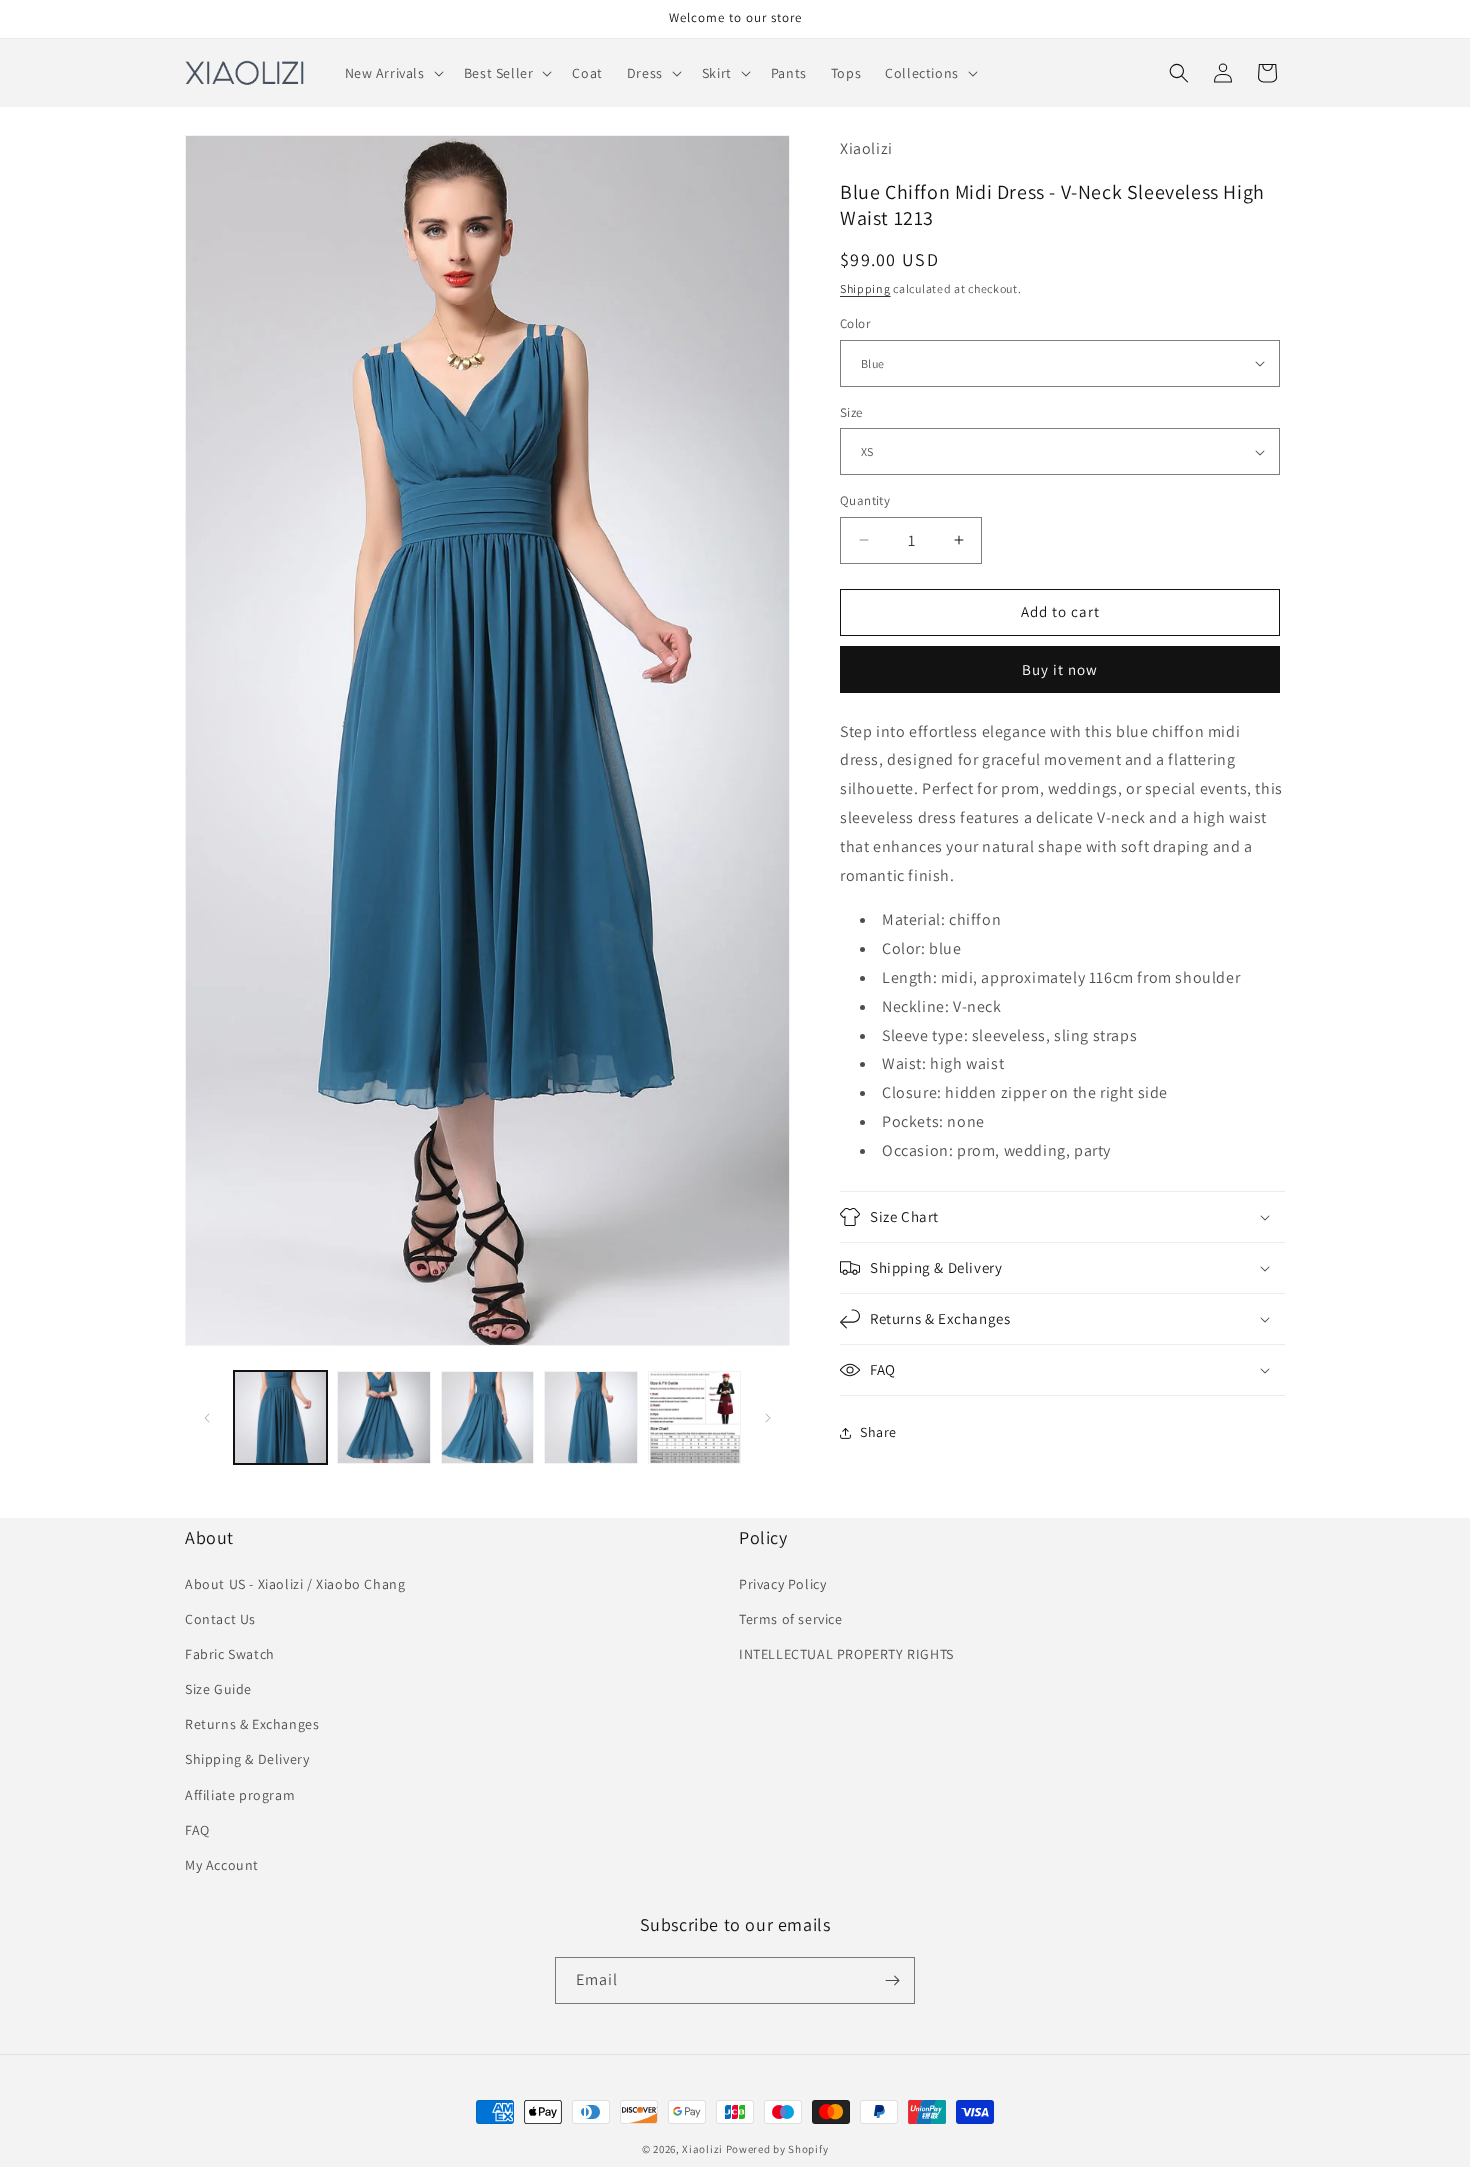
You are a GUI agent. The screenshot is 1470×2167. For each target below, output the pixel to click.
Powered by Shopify (777, 2149)
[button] (392, 73)
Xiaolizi (702, 2149)
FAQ (197, 1830)
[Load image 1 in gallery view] (280, 1417)
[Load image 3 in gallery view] (487, 1417)
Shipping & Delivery (247, 1759)
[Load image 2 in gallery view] (383, 1417)
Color (855, 323)
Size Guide (218, 1689)
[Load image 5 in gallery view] (694, 1417)
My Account (222, 1865)
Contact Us (220, 1619)
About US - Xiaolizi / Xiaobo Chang (295, 1584)
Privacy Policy (782, 1584)
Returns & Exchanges (252, 1724)
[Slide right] (768, 1418)
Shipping (865, 288)
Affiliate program (240, 1795)
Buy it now (1060, 669)
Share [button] (878, 1432)
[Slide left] (207, 1418)
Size (851, 412)
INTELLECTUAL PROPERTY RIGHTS (846, 1654)
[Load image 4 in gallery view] (590, 1417)
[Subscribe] (892, 1980)
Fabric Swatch (230, 1654)
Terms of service (791, 1619)
